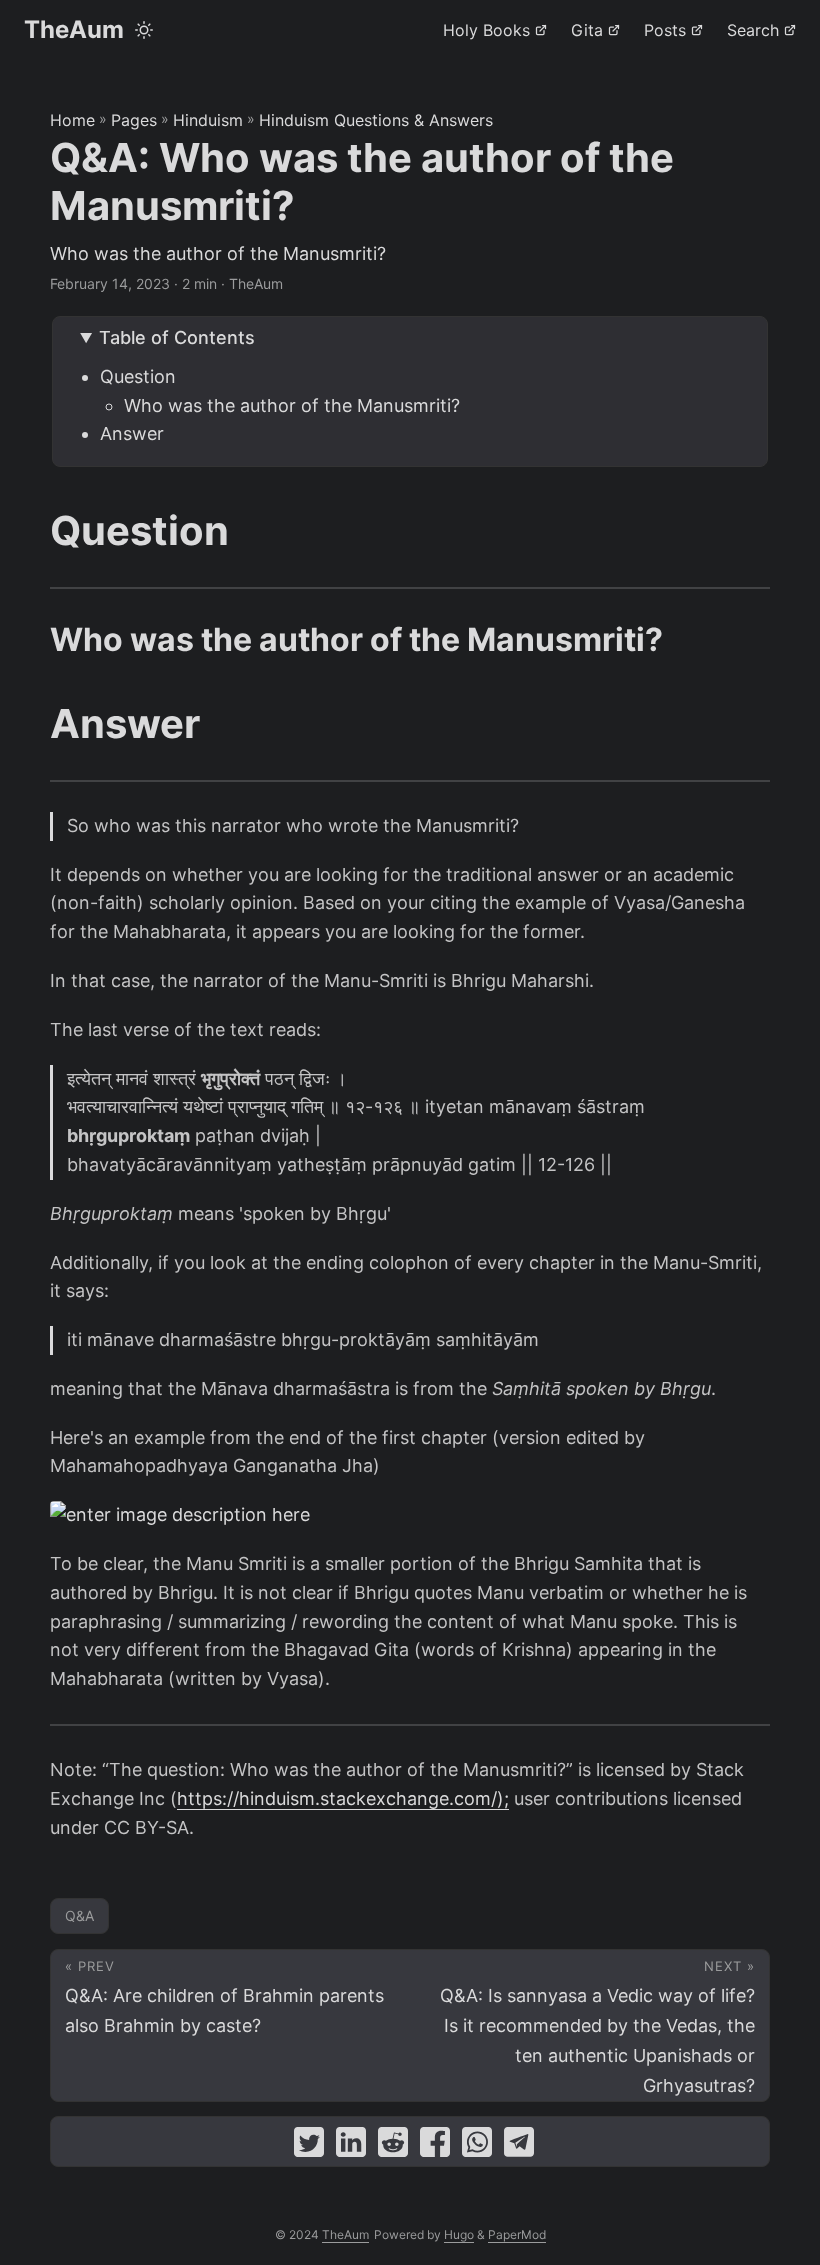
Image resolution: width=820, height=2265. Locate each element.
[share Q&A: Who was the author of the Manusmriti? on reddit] (393, 2146)
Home (72, 120)
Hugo (459, 2234)
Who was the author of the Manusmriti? (292, 405)
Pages (134, 120)
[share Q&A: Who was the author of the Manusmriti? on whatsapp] (477, 2146)
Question (138, 376)
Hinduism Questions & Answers (376, 120)
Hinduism (208, 120)
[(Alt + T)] (144, 30)
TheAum (74, 29)
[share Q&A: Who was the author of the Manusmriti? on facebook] (435, 2146)
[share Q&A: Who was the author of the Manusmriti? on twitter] (309, 2146)
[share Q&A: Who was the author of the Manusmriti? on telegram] (519, 2146)
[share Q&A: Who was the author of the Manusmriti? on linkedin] (351, 2146)
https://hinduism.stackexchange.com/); (343, 1798)
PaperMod (517, 2234)
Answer (132, 433)
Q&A (79, 1915)
